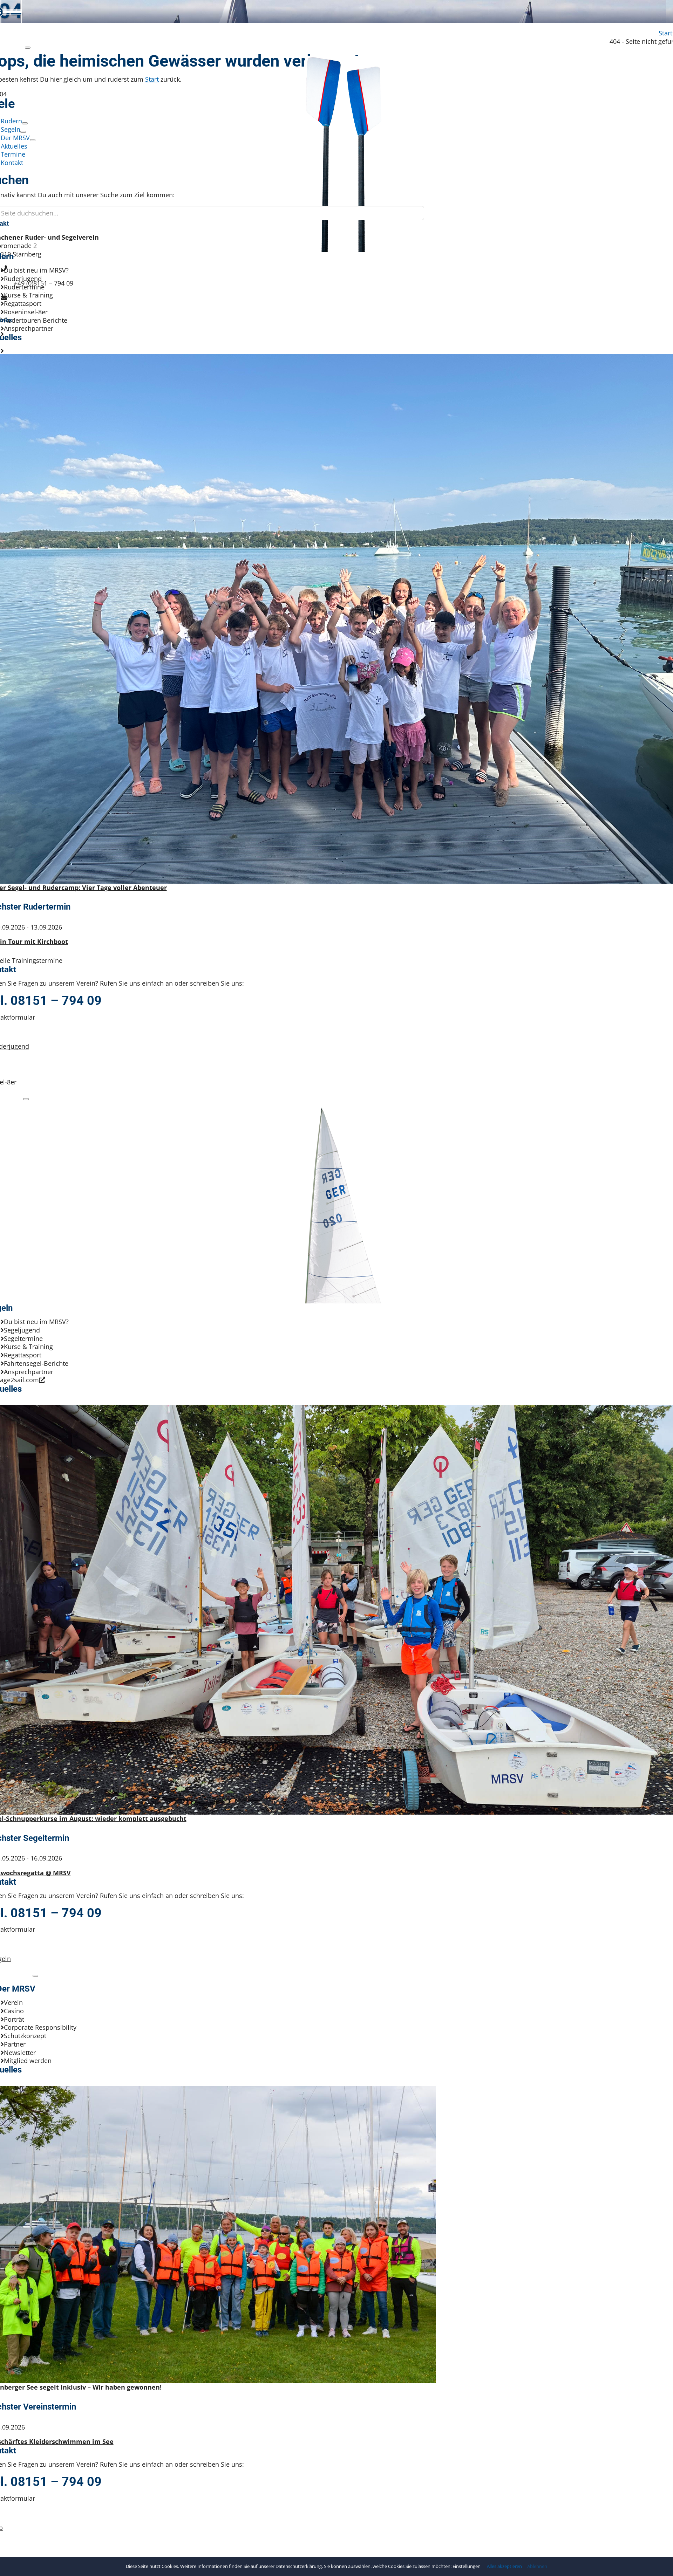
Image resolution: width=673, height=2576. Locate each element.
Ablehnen (537, 2566)
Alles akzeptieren (504, 2566)
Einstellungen (467, 2566)
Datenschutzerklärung (299, 2566)
